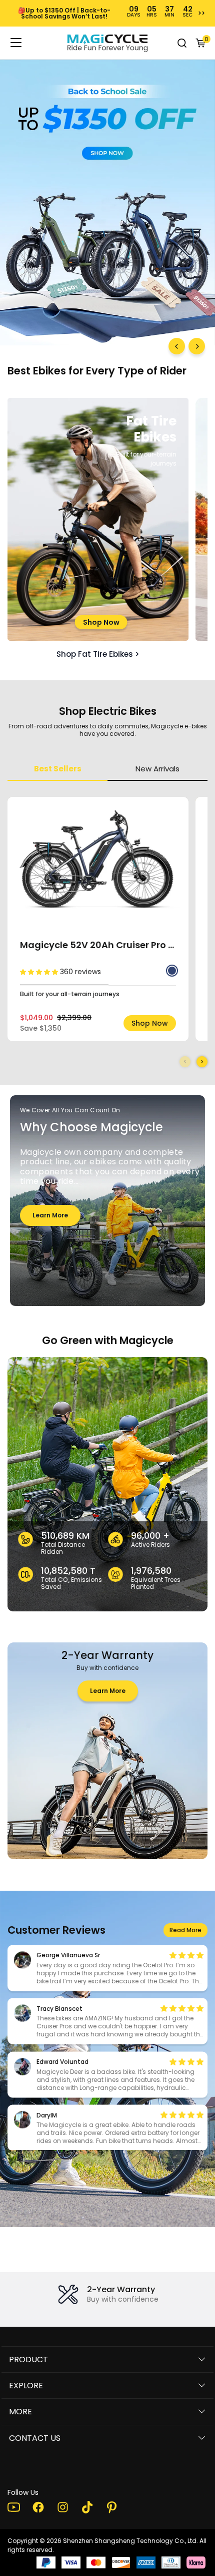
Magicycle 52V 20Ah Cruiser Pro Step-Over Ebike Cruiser (98, 945)
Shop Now (101, 622)
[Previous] (177, 346)
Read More (185, 1931)
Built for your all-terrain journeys (70, 994)
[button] (202, 1062)
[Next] (197, 346)
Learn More (50, 1218)
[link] (107, 43)
